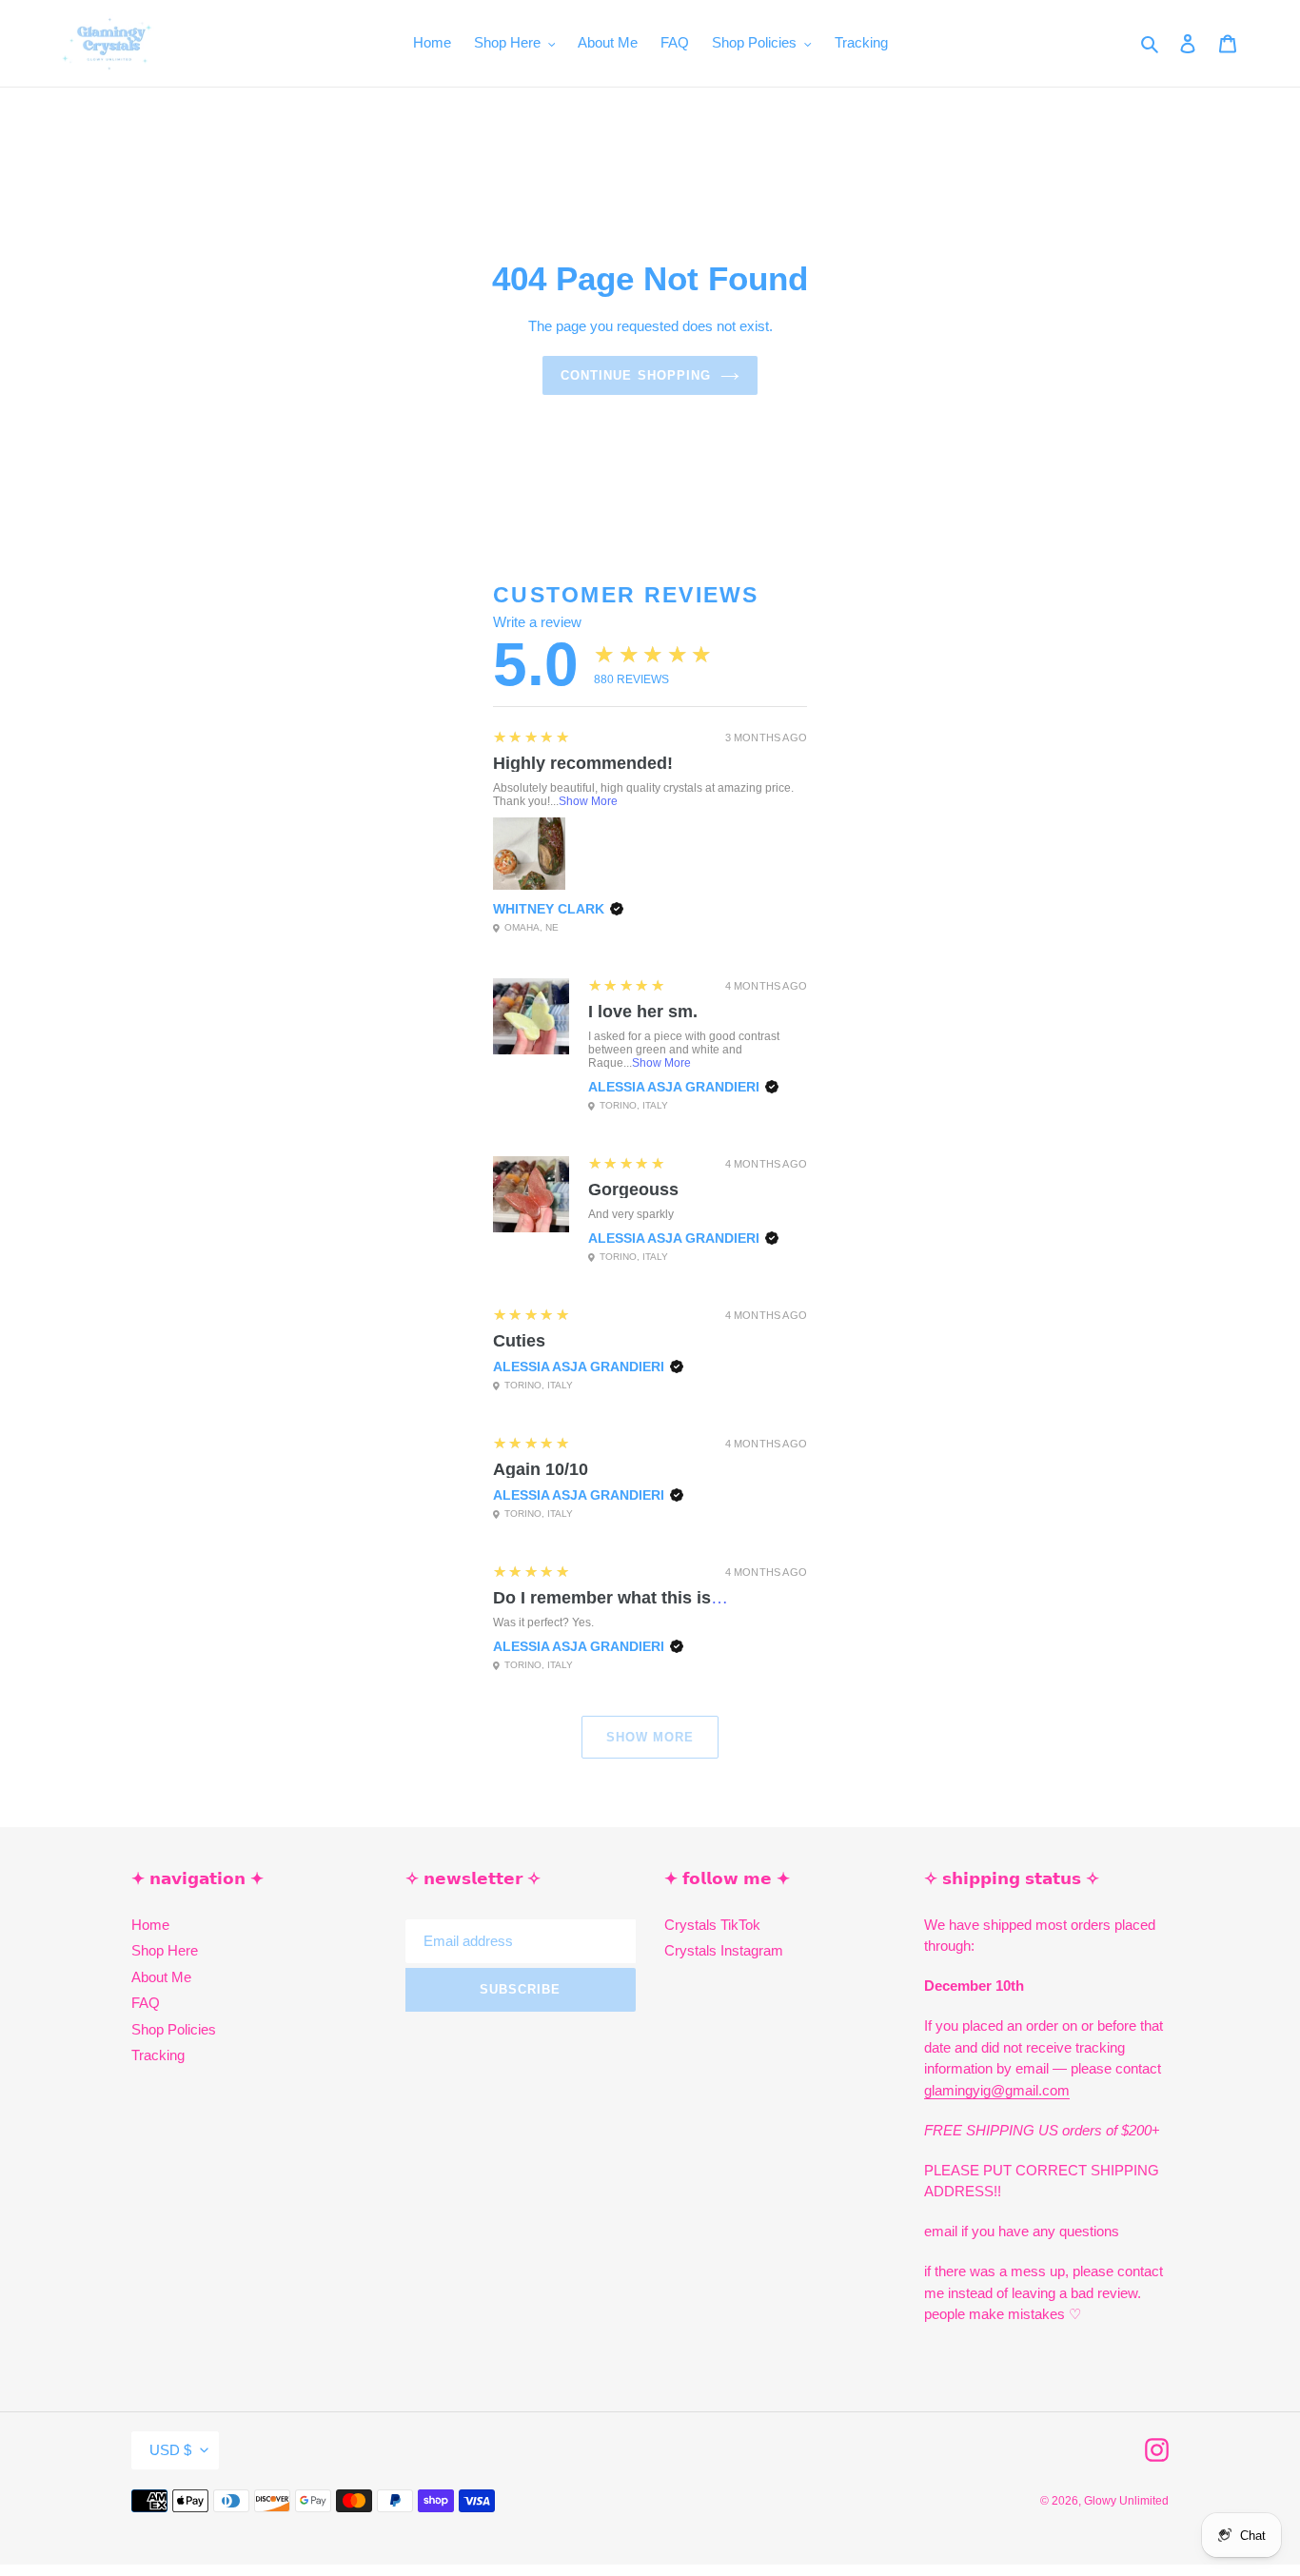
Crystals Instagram (724, 1950)
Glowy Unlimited (1126, 2501)
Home (150, 1925)
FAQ (146, 2003)
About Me (161, 1977)
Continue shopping (636, 375)
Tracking (158, 2055)
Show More (588, 801)
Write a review (537, 622)
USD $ (170, 2450)
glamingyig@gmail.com (997, 2090)
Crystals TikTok (712, 1925)
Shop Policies (174, 2029)
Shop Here (165, 1950)
